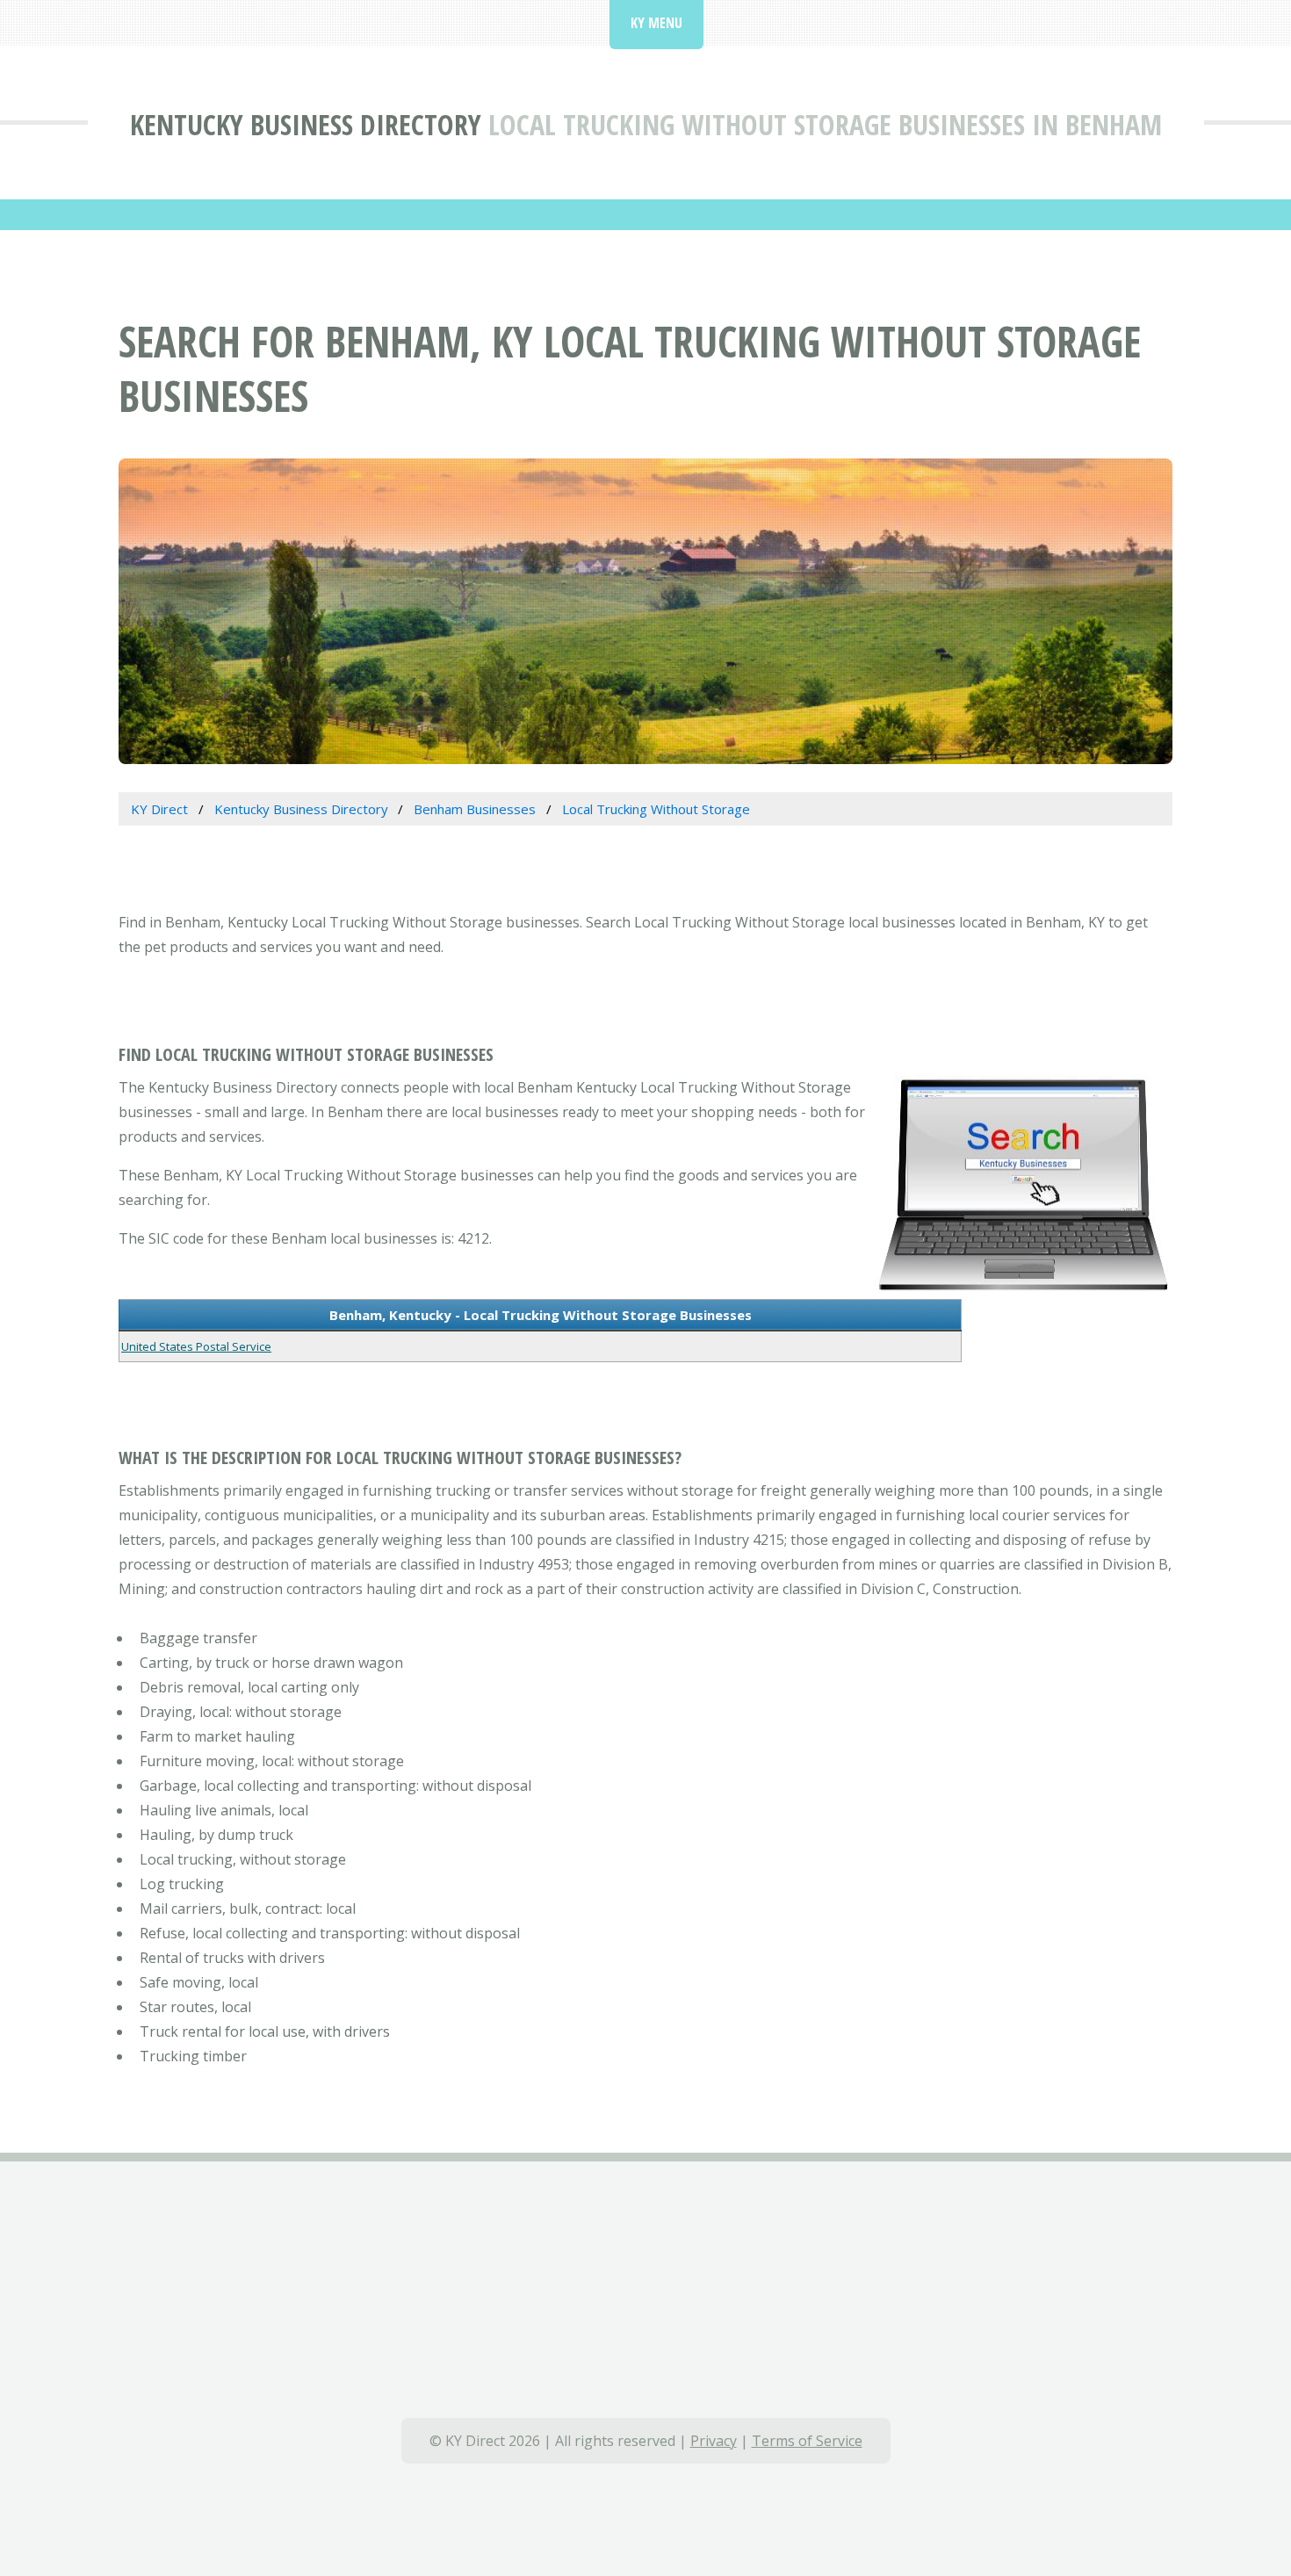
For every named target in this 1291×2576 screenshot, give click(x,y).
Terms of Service (807, 2441)
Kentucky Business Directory (306, 124)
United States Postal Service (196, 1346)
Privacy (714, 2441)
